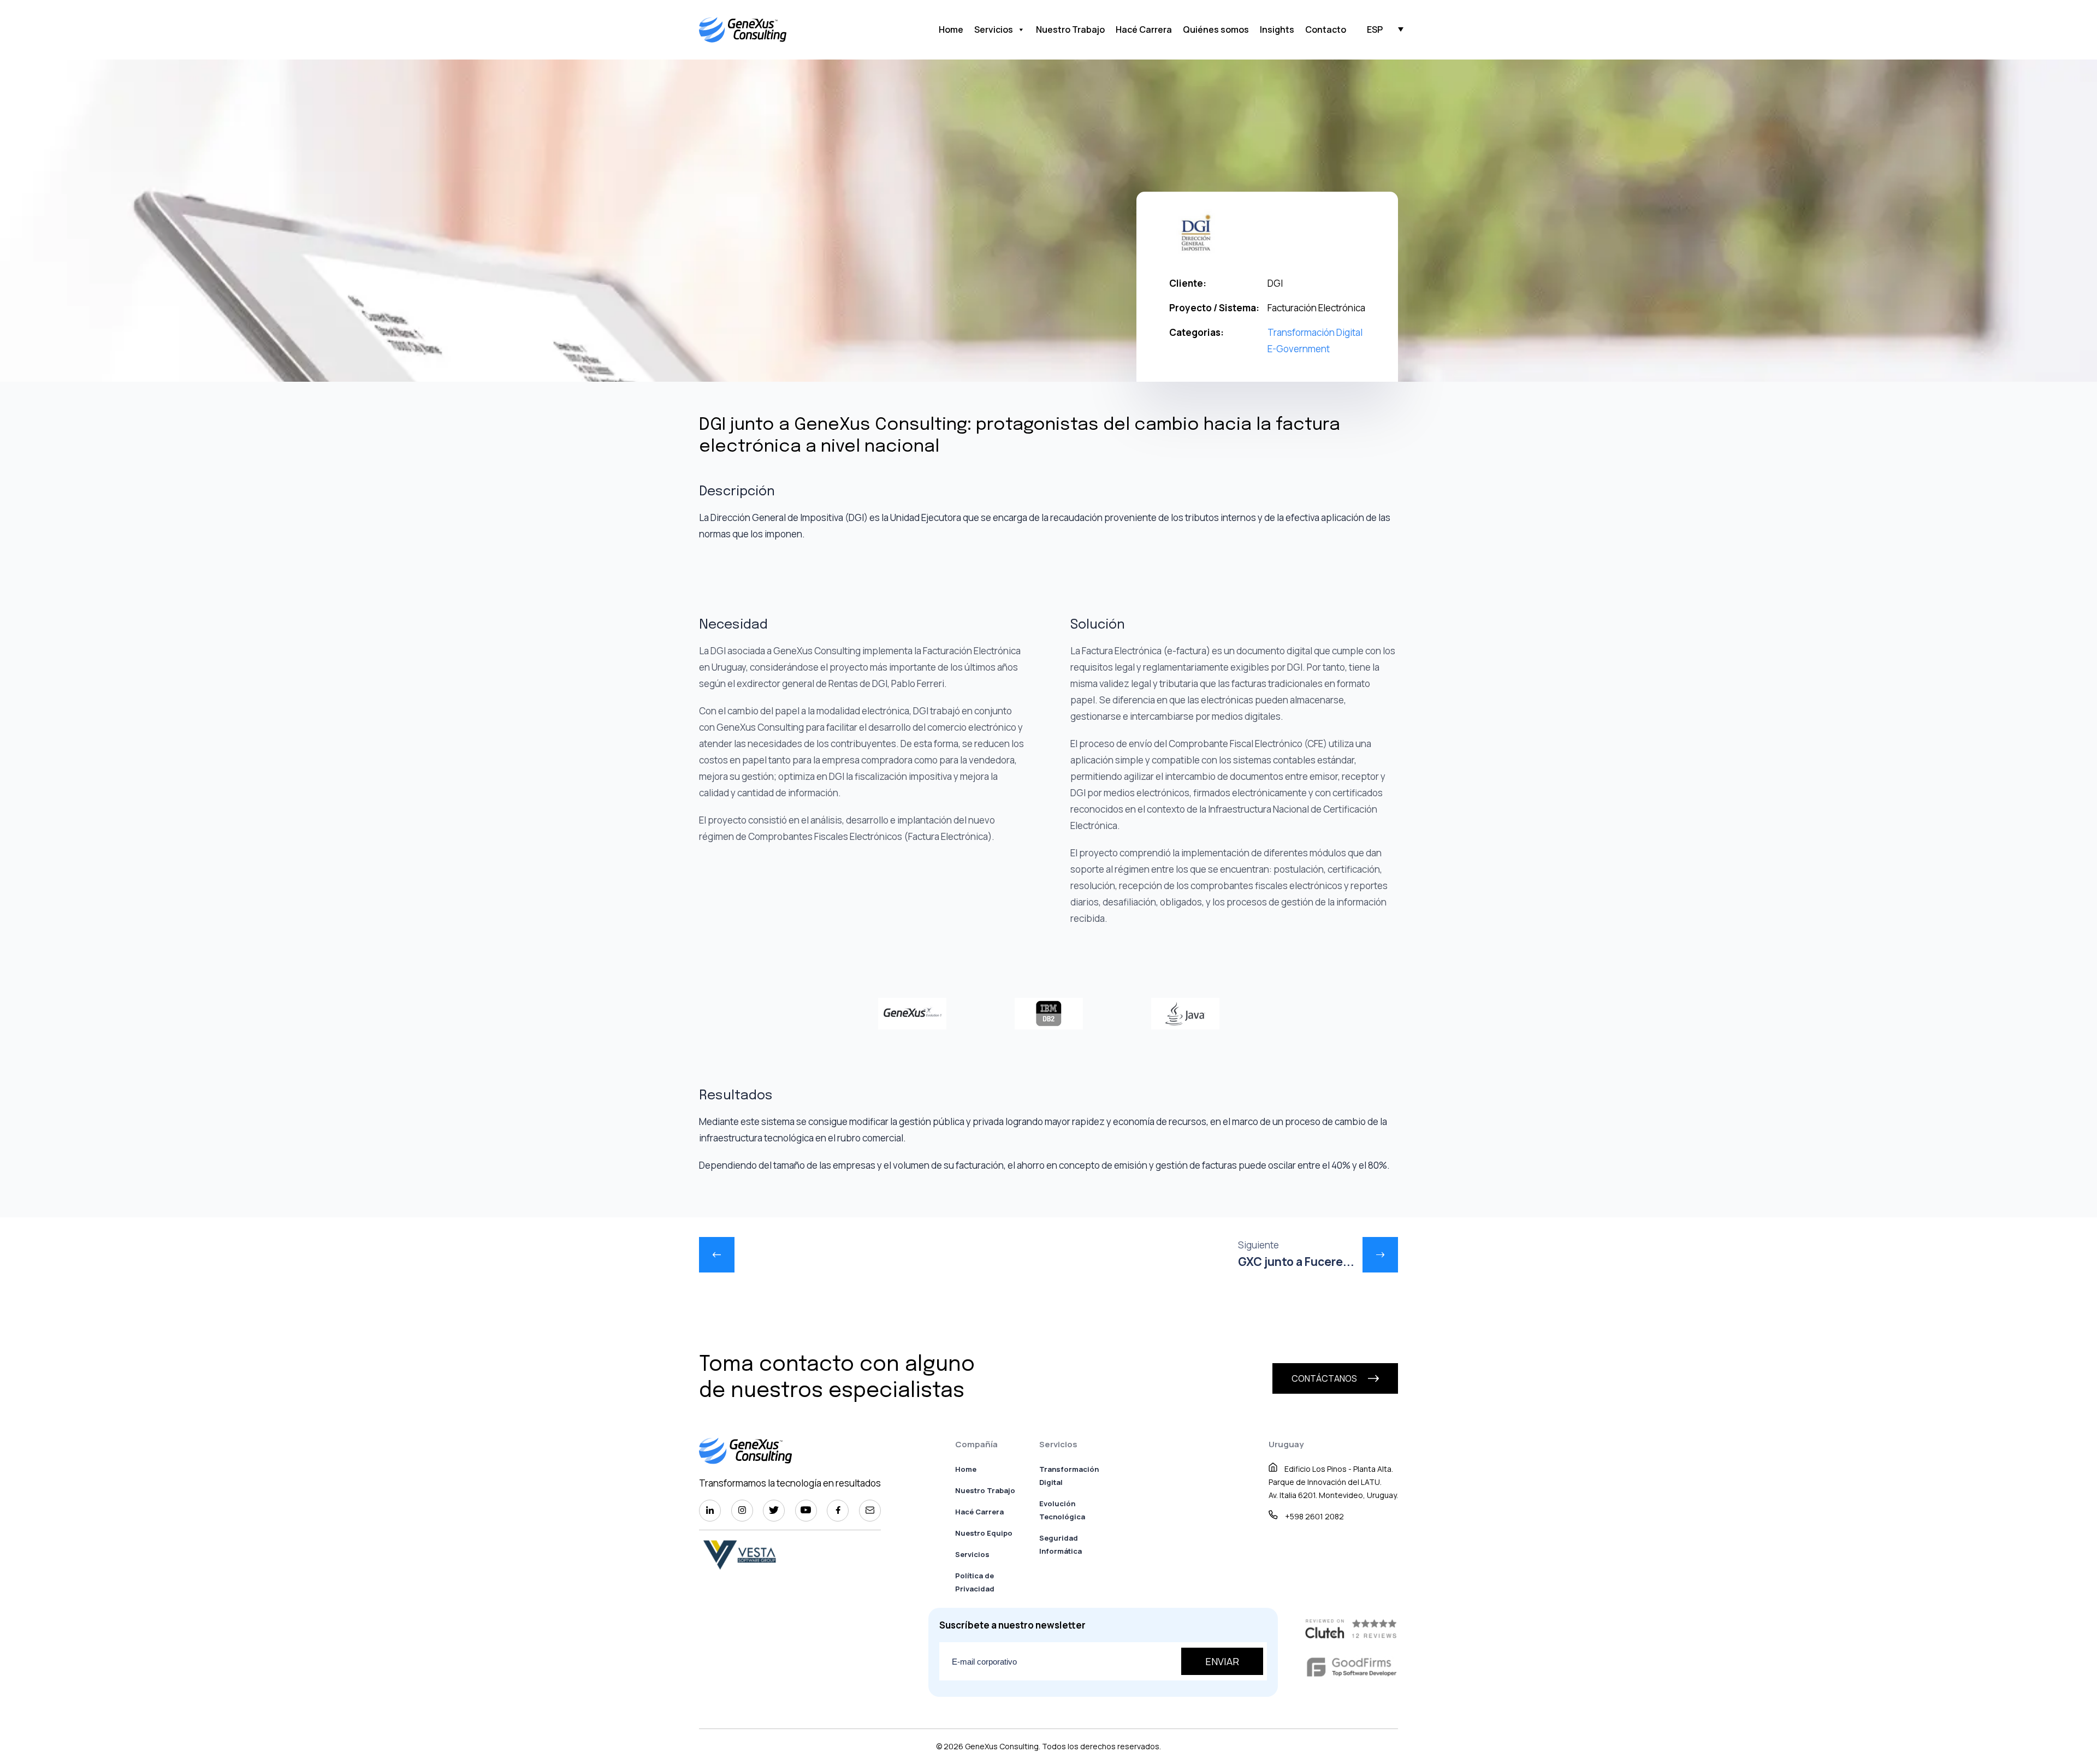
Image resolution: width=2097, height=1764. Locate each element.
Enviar (1222, 1661)
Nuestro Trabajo (1070, 29)
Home (951, 29)
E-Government (1299, 349)
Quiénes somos (1216, 29)
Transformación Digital (1315, 332)
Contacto (1326, 29)
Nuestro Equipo (984, 1533)
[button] (1375, 29)
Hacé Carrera (1144, 29)
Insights (1277, 29)
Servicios (994, 29)
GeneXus (981, 1746)
